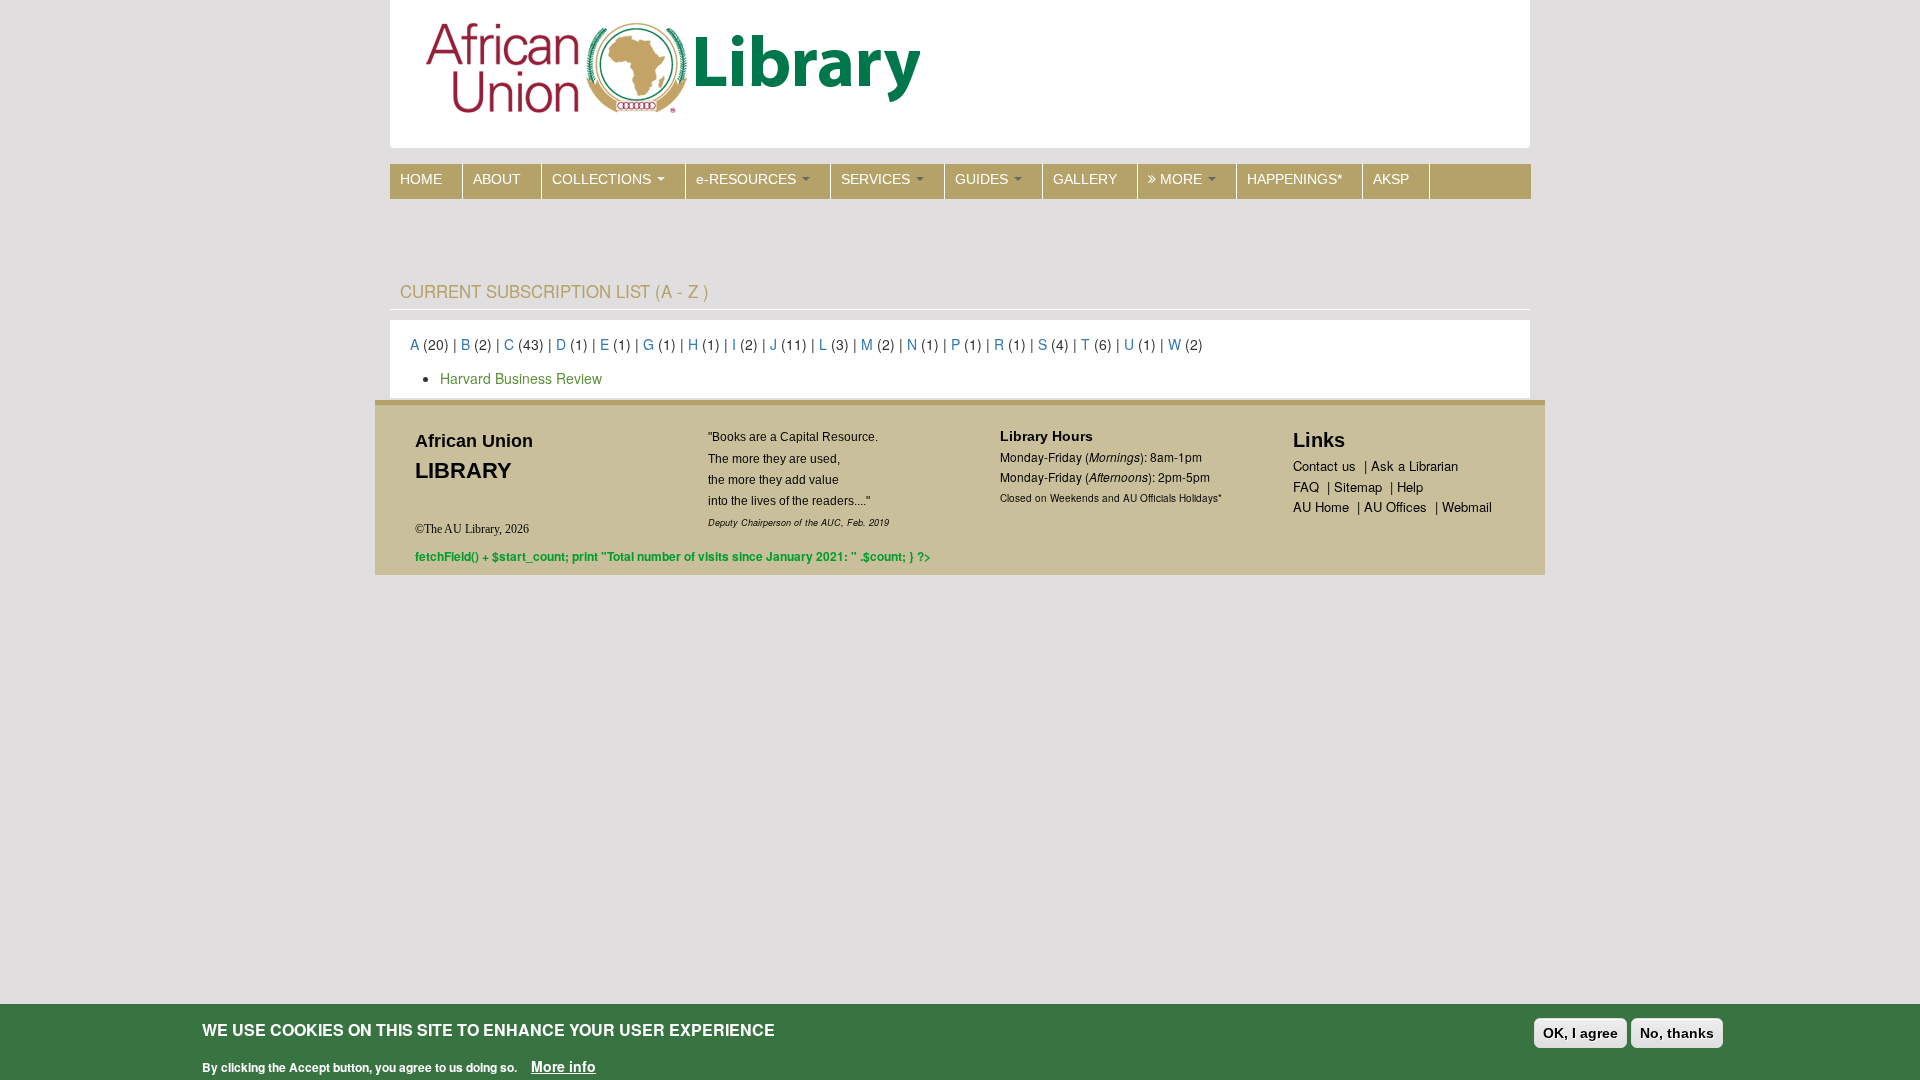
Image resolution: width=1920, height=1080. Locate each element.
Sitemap (1358, 486)
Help (1410, 486)
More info (563, 1066)
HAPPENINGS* (1294, 179)
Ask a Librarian (1414, 465)
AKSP (1391, 179)
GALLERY (1085, 179)
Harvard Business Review (521, 378)
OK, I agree (1580, 1033)
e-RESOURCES (748, 179)
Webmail (1467, 506)
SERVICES (877, 179)
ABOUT (497, 179)
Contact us (1324, 465)
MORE (1181, 179)
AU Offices (1395, 506)
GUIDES (983, 179)
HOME (421, 179)
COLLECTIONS (603, 179)
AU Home (1321, 506)
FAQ (1306, 486)
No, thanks (1677, 1033)
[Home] (677, 72)
